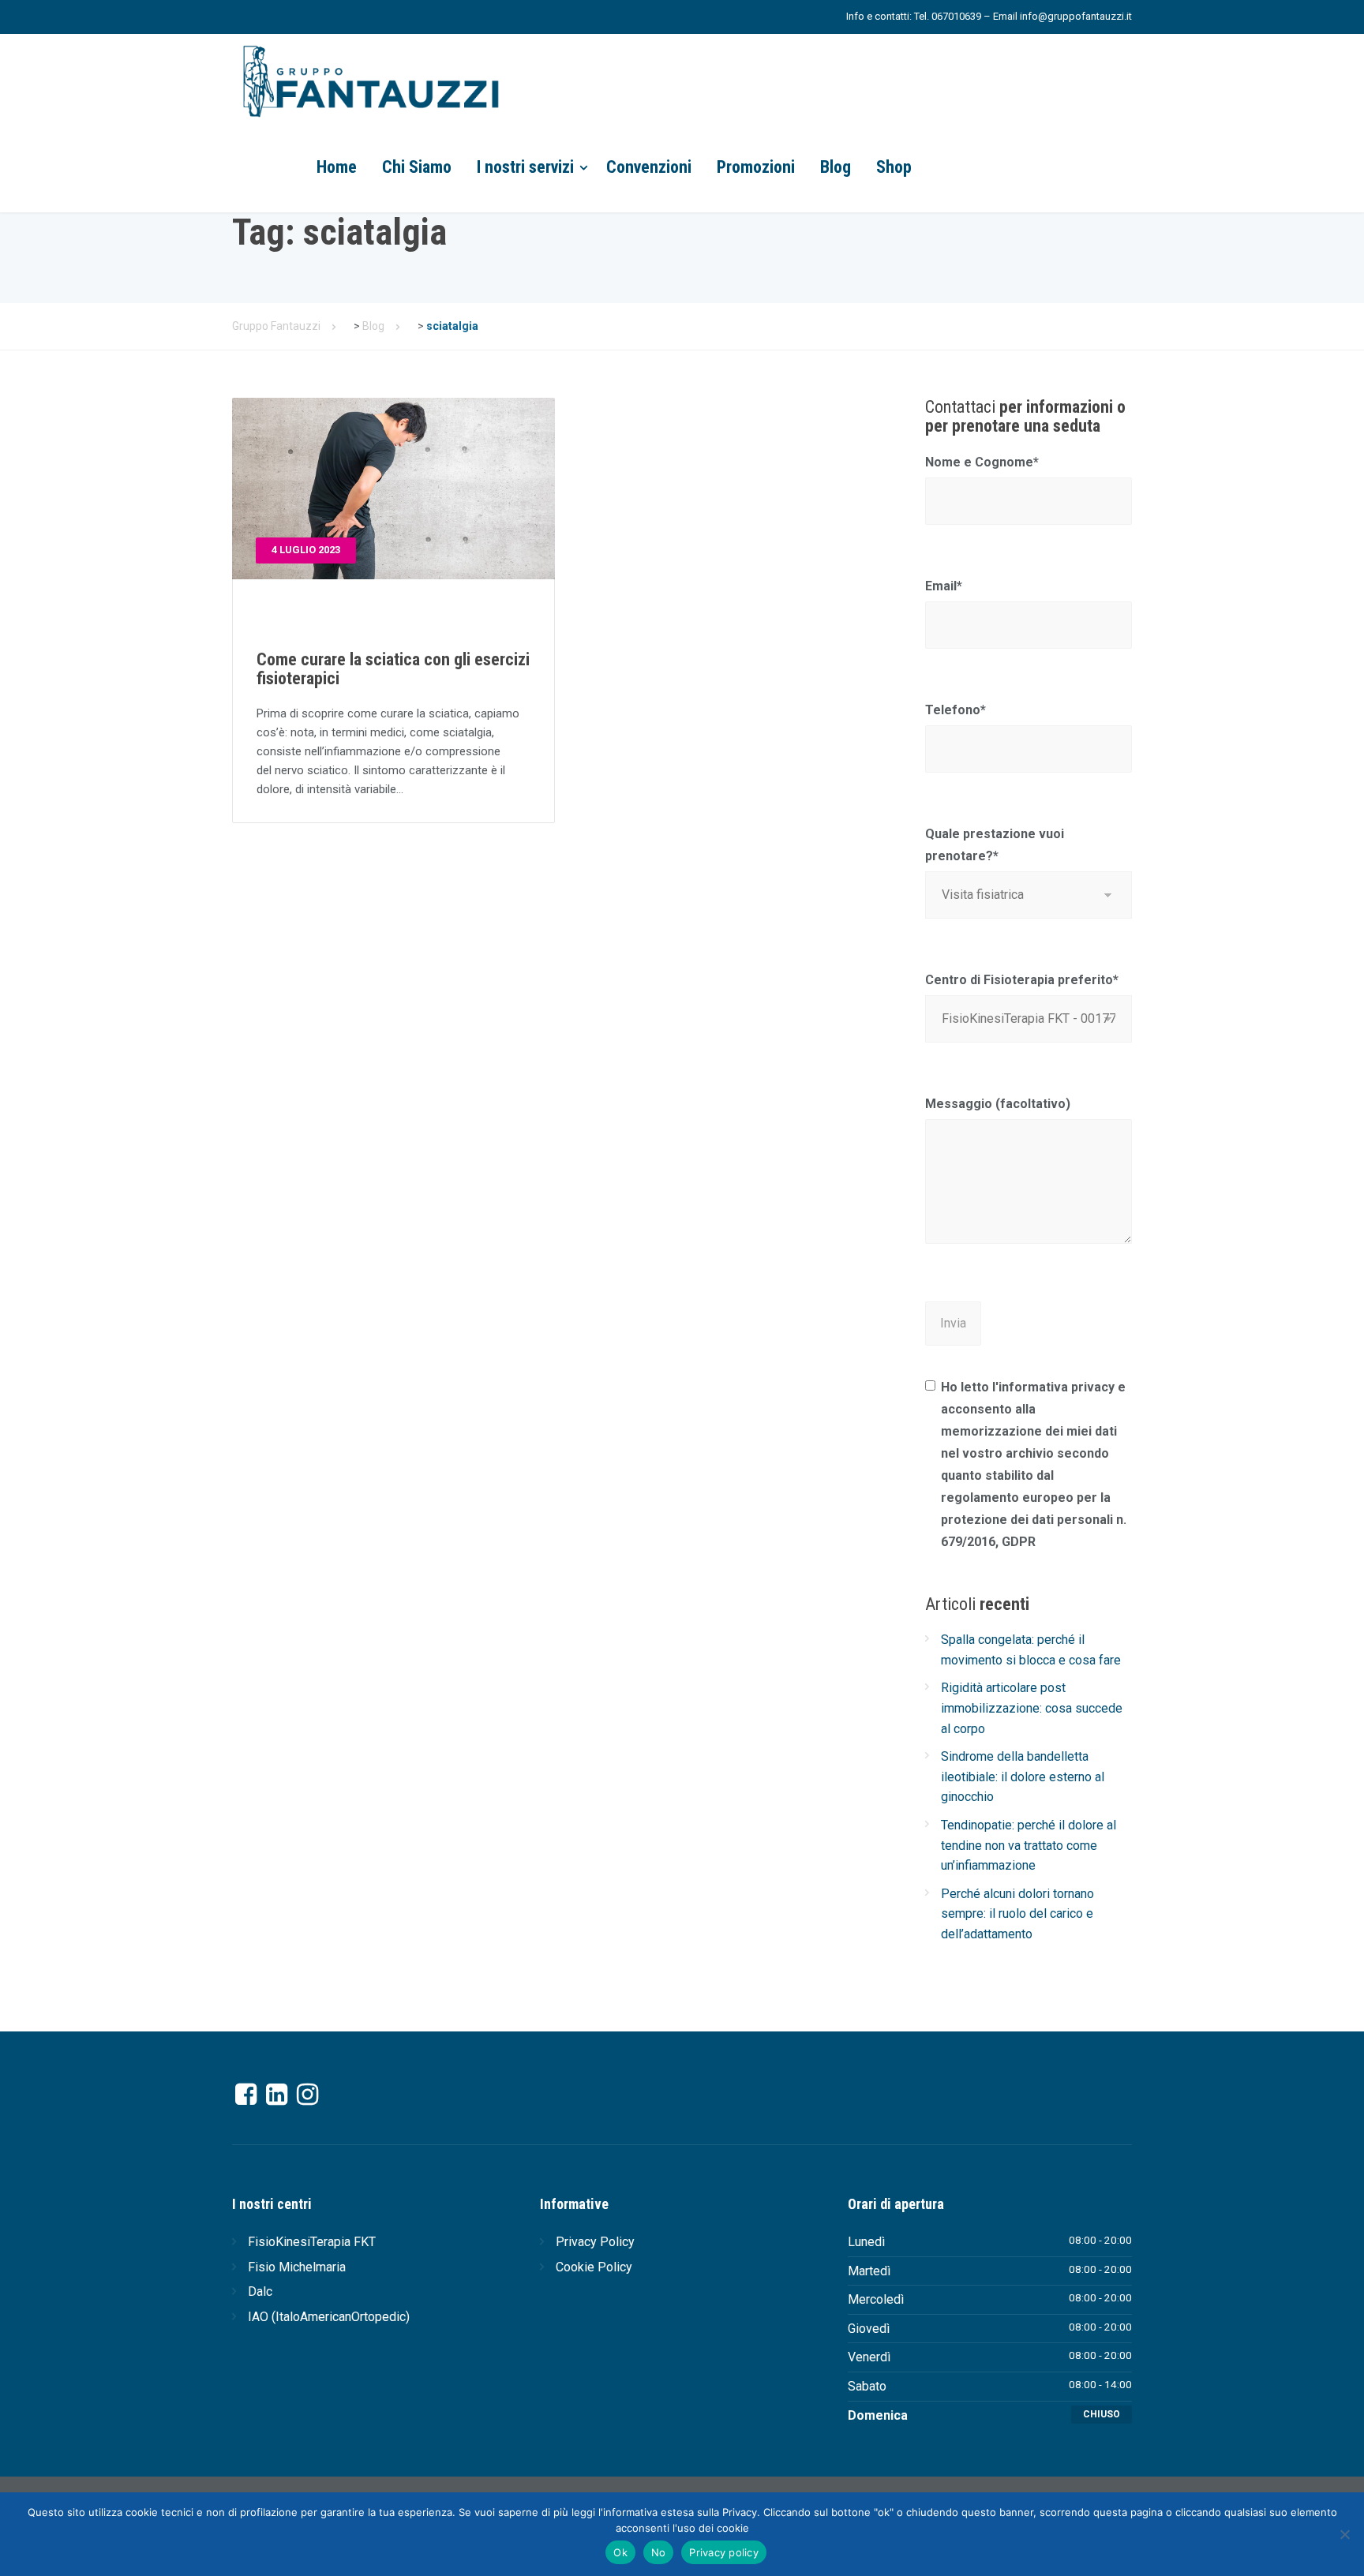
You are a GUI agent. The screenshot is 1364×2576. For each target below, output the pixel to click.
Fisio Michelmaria (297, 2267)
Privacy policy (724, 2552)
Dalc (260, 2291)
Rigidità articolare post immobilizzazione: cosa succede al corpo (1032, 1708)
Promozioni (756, 167)
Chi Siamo (417, 167)
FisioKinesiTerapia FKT (312, 2242)
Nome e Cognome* (982, 462)
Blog (836, 167)
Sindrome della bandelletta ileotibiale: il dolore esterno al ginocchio (1023, 1777)
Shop (894, 167)
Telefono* (956, 710)
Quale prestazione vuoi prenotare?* (995, 845)
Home (337, 167)
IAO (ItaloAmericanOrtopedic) (329, 2317)
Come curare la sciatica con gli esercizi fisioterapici (393, 669)
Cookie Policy (594, 2267)
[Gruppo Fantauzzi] (370, 79)
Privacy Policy (595, 2242)
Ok (620, 2552)
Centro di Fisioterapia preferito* (1022, 980)
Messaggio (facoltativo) (998, 1104)
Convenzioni (649, 167)
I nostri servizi (525, 167)
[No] (1344, 2534)
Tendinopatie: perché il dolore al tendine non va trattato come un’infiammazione (1029, 1845)
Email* (944, 586)
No (659, 2552)
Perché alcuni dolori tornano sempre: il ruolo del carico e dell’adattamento (1017, 1914)
